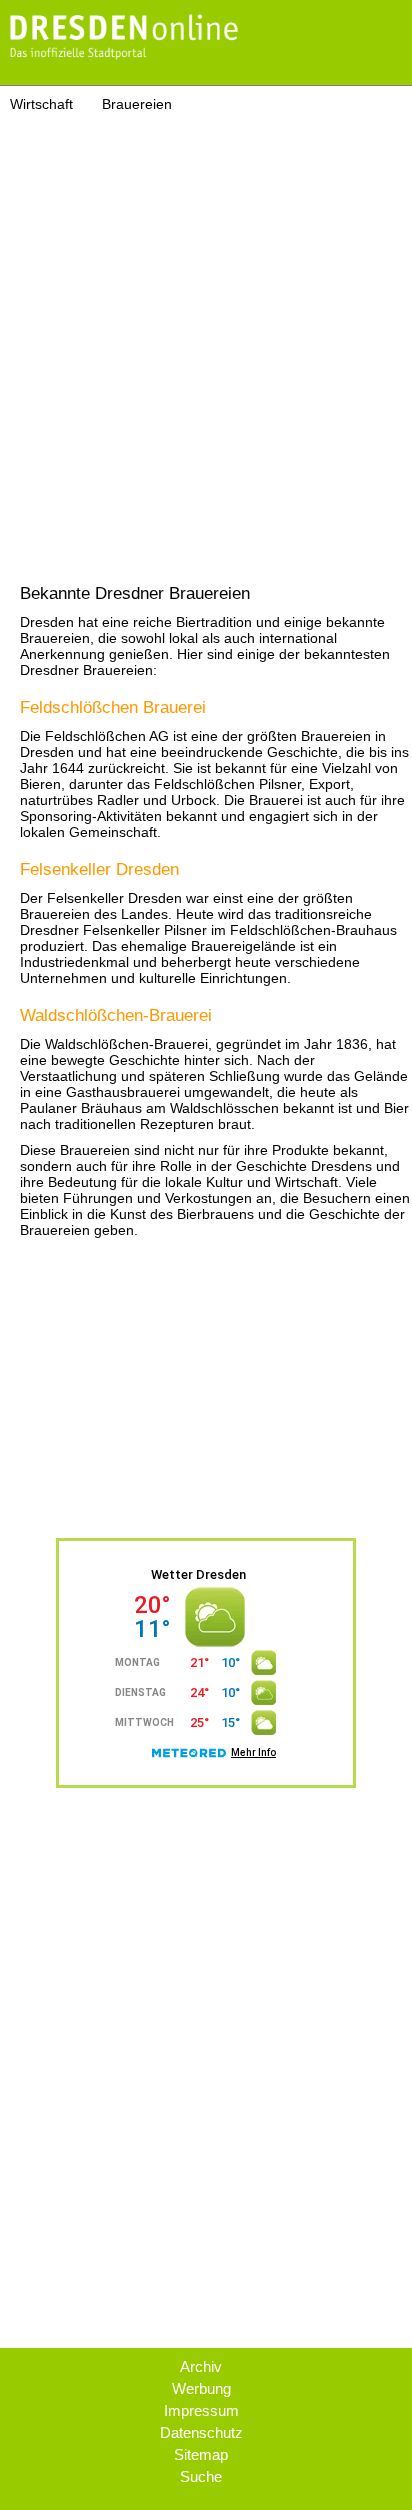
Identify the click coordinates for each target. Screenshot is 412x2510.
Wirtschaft (41, 104)
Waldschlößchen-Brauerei (116, 1015)
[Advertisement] (206, 328)
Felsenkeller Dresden (99, 869)
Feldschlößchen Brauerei (113, 707)
